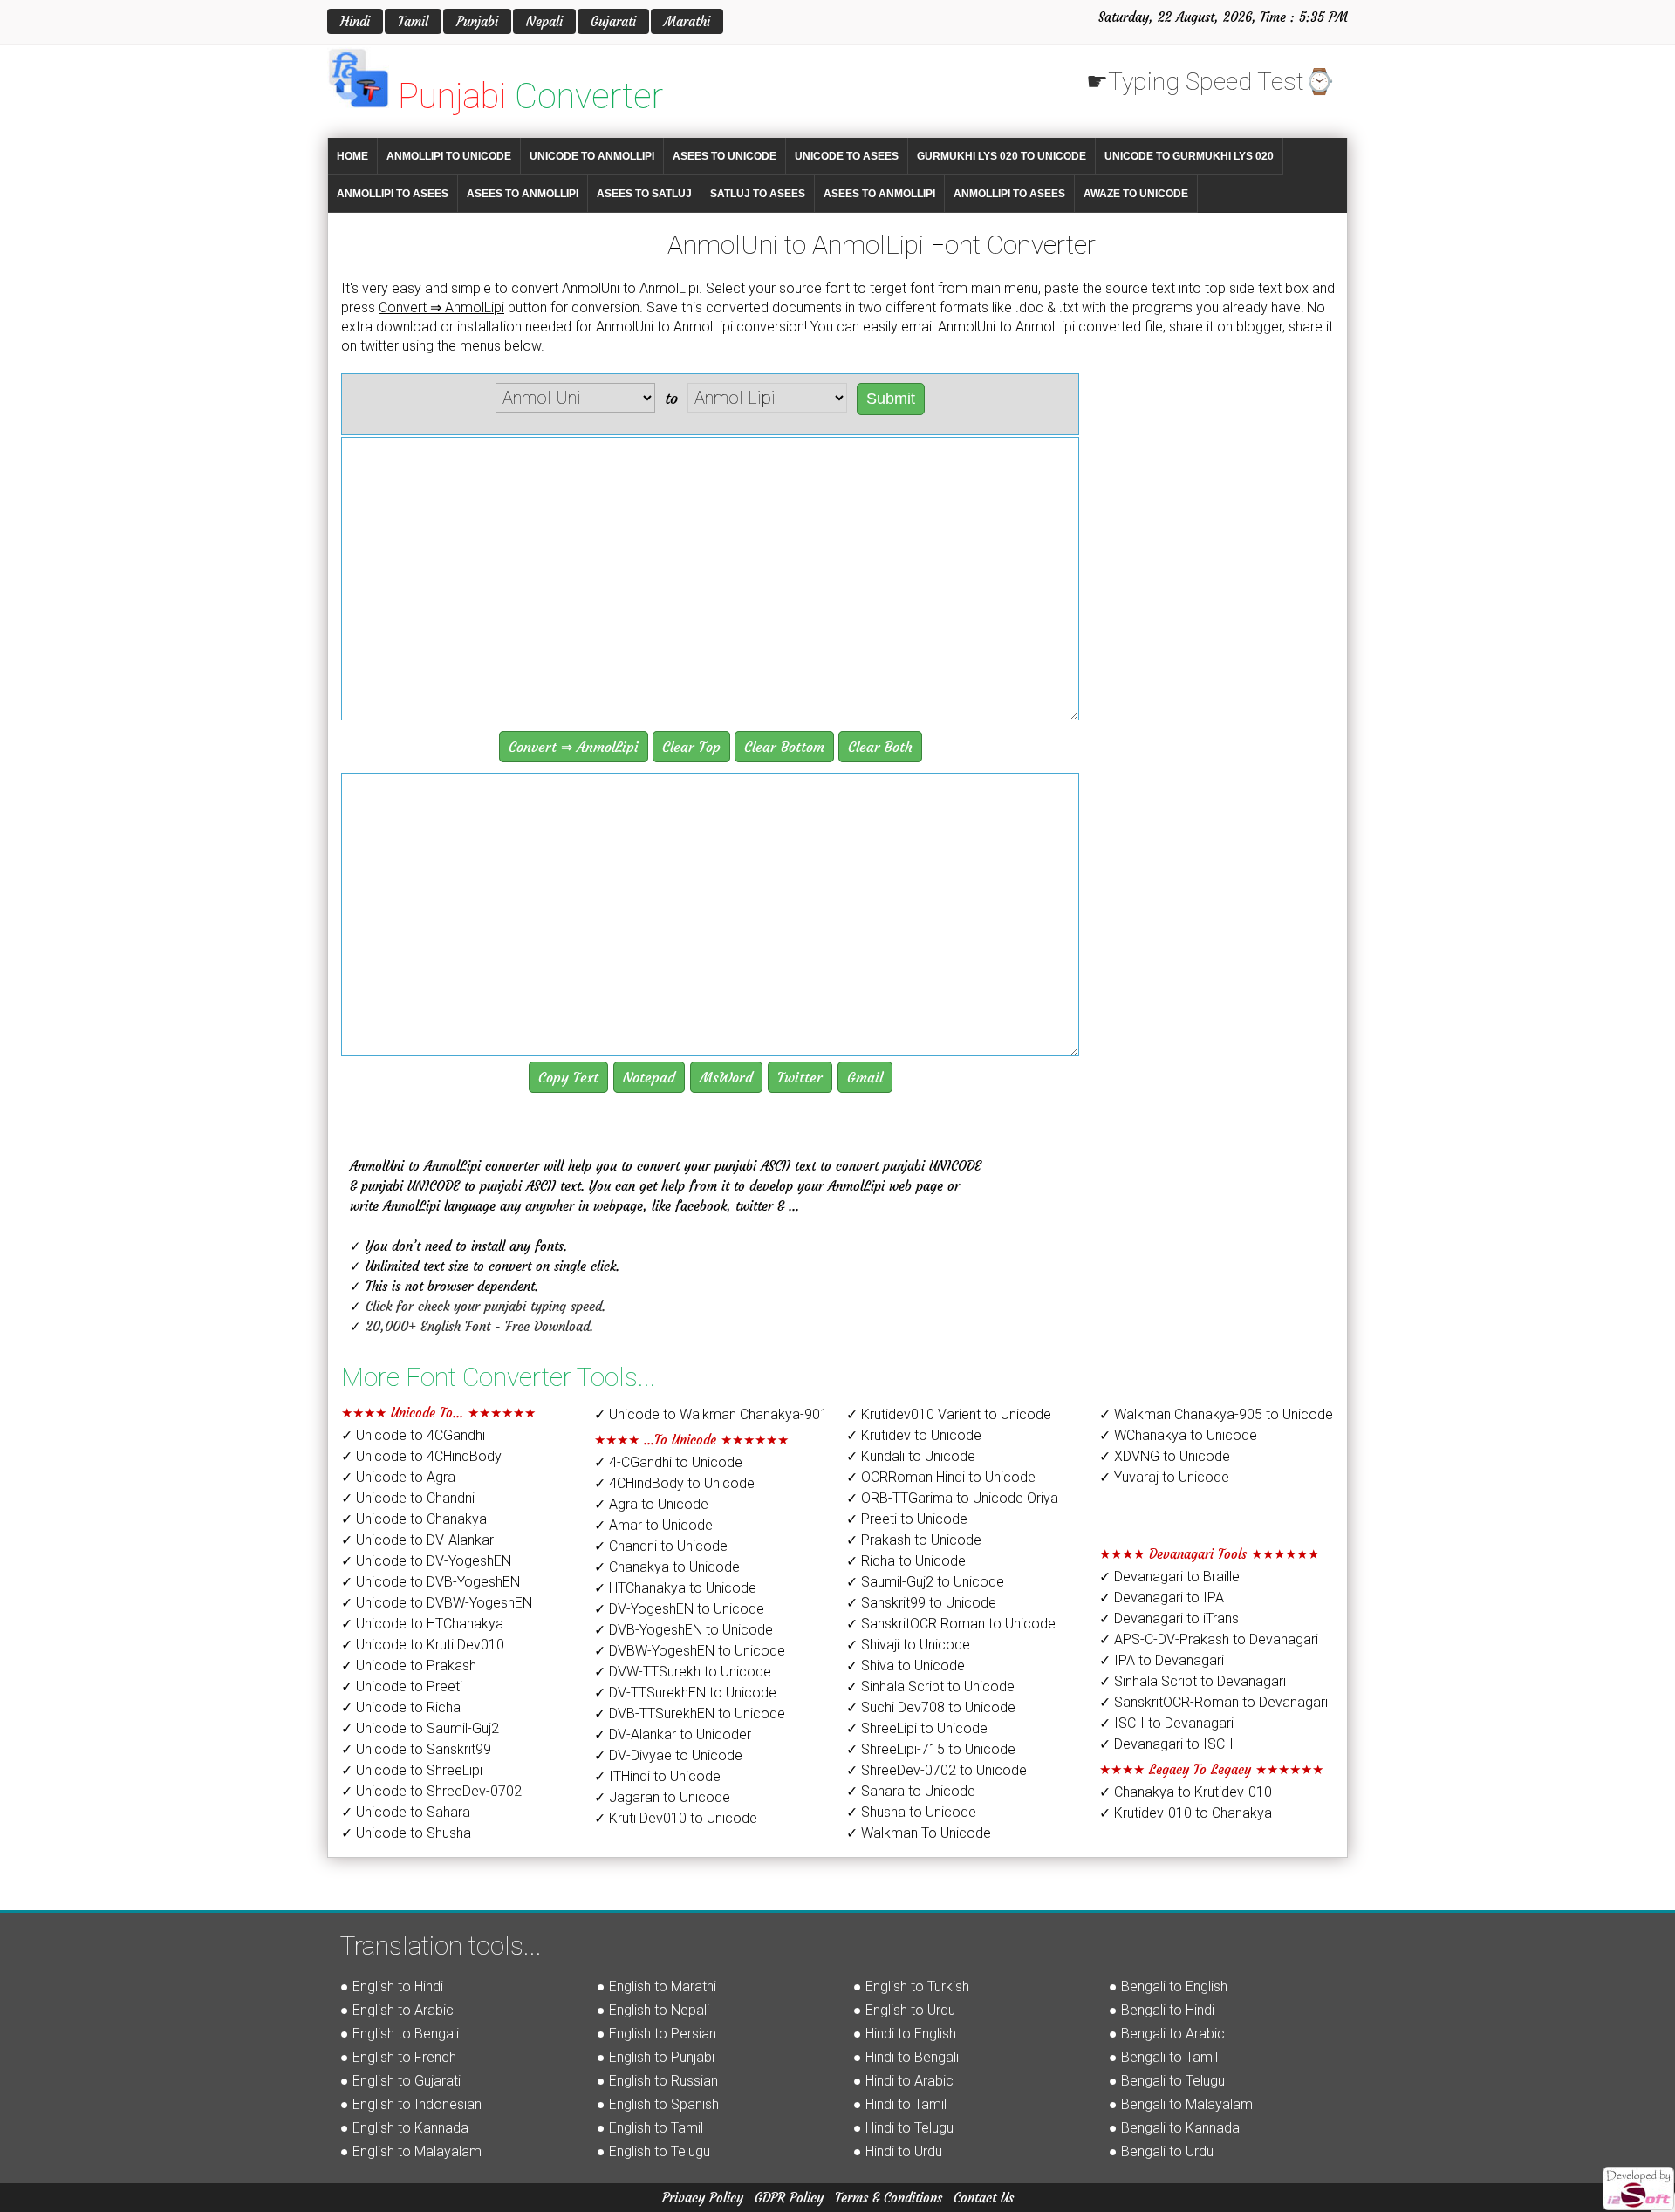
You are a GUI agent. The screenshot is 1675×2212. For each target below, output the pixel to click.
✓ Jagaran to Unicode (662, 1797)
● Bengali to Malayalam (1181, 2104)
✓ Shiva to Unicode (906, 1666)
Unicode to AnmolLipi (592, 156)
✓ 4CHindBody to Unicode (674, 1483)
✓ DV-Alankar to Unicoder (673, 1734)
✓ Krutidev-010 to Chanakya (1186, 1813)
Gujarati (613, 21)
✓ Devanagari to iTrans (1169, 1618)
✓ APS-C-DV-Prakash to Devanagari (1209, 1639)
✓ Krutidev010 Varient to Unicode (949, 1414)
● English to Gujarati (400, 2081)
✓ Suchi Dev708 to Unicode (931, 1707)
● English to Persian (656, 2034)
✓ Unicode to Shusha (406, 1833)
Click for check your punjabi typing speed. (485, 1306)
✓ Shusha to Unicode (911, 1812)
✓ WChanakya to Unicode (1178, 1435)
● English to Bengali (400, 2034)
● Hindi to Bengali (906, 2057)
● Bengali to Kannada (1174, 2128)
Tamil (413, 21)
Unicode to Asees (847, 156)
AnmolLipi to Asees (393, 194)
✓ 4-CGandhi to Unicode (668, 1462)
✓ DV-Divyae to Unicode (668, 1755)
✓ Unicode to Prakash (409, 1666)
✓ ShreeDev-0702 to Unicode (937, 1770)
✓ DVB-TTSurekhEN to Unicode (690, 1714)
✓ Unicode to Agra (398, 1477)
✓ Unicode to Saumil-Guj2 (420, 1728)
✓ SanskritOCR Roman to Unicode (951, 1624)
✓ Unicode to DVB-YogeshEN (431, 1582)
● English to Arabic (397, 2010)
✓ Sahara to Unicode (911, 1791)
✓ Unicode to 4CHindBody (421, 1456)
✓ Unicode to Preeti (402, 1686)
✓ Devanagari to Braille (1169, 1577)
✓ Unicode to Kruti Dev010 (423, 1645)
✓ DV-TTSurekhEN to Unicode (685, 1693)
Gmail (865, 1077)
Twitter (800, 1077)
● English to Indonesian (411, 2104)
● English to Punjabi (656, 2057)
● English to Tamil (650, 2128)
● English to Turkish (911, 1987)
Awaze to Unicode (1136, 194)
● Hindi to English (905, 2034)
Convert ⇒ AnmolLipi (574, 747)
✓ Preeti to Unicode (907, 1519)
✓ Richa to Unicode (906, 1561)
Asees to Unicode (725, 156)
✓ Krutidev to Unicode (914, 1435)
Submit (891, 399)
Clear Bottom (784, 747)
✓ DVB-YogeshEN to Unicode (684, 1630)
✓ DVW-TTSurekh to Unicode (683, 1672)
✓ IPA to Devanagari (1162, 1660)
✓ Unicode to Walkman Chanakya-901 (711, 1414)
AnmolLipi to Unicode (449, 156)
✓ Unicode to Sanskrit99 (416, 1749)
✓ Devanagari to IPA (1162, 1598)
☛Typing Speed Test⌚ (1210, 82)
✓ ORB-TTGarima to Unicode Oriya (952, 1498)
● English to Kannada (404, 2128)
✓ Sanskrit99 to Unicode (921, 1603)
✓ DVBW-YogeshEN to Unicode (690, 1651)
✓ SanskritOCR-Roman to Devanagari (1214, 1702)
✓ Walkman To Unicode (919, 1833)
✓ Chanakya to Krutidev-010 (1186, 1792)
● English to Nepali (653, 2010)
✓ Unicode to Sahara (406, 1812)
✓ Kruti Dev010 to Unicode (676, 1818)
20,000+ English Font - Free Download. (479, 1326)
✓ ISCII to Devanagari (1166, 1723)
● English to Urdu (904, 2010)
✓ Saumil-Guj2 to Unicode (925, 1582)
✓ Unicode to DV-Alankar (417, 1540)
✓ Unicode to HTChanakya (422, 1624)
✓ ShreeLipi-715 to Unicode (931, 1749)
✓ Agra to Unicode (651, 1504)
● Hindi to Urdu (898, 2151)
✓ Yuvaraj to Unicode (1164, 1477)
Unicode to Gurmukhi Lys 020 (1189, 156)
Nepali (544, 21)
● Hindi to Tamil (900, 2104)
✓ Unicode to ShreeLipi (412, 1770)
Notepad (649, 1077)
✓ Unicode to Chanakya (414, 1519)
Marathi (687, 21)
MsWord (726, 1077)
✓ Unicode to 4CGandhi (413, 1435)
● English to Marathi (656, 1987)
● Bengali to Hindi (1162, 2010)
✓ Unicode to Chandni (408, 1498)
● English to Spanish (658, 2104)
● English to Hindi (392, 1987)
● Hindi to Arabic (903, 2081)
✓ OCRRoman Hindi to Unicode (941, 1477)
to (671, 398)
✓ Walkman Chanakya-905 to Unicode (1216, 1414)
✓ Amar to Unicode (653, 1525)
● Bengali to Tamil (1163, 2057)
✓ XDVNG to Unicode (1165, 1456)
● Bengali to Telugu (1167, 2081)
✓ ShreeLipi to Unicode (917, 1728)
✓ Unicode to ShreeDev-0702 (431, 1791)
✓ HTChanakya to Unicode (675, 1588)
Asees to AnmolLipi (523, 194)
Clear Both (880, 747)
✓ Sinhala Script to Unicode (930, 1686)
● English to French (398, 2057)
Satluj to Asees (758, 194)
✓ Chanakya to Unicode (667, 1567)
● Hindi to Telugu (903, 2128)
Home (352, 156)
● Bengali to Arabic (1167, 2034)
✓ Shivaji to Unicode (908, 1645)
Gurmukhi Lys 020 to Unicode (1002, 156)
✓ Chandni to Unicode (661, 1546)
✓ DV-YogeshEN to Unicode (679, 1609)
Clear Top (691, 747)
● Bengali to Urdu (1161, 2151)
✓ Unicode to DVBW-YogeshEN (437, 1603)
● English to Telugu (653, 2151)
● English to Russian (657, 2081)
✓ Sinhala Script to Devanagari (1193, 1681)
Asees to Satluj (644, 194)
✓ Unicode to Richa (401, 1707)
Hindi (355, 21)
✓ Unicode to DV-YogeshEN (426, 1561)
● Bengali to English (1168, 1987)
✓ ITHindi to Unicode (657, 1776)
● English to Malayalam (411, 2151)
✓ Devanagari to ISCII (1166, 1744)
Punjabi (477, 21)
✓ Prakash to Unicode (914, 1540)
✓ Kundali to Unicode (911, 1456)
